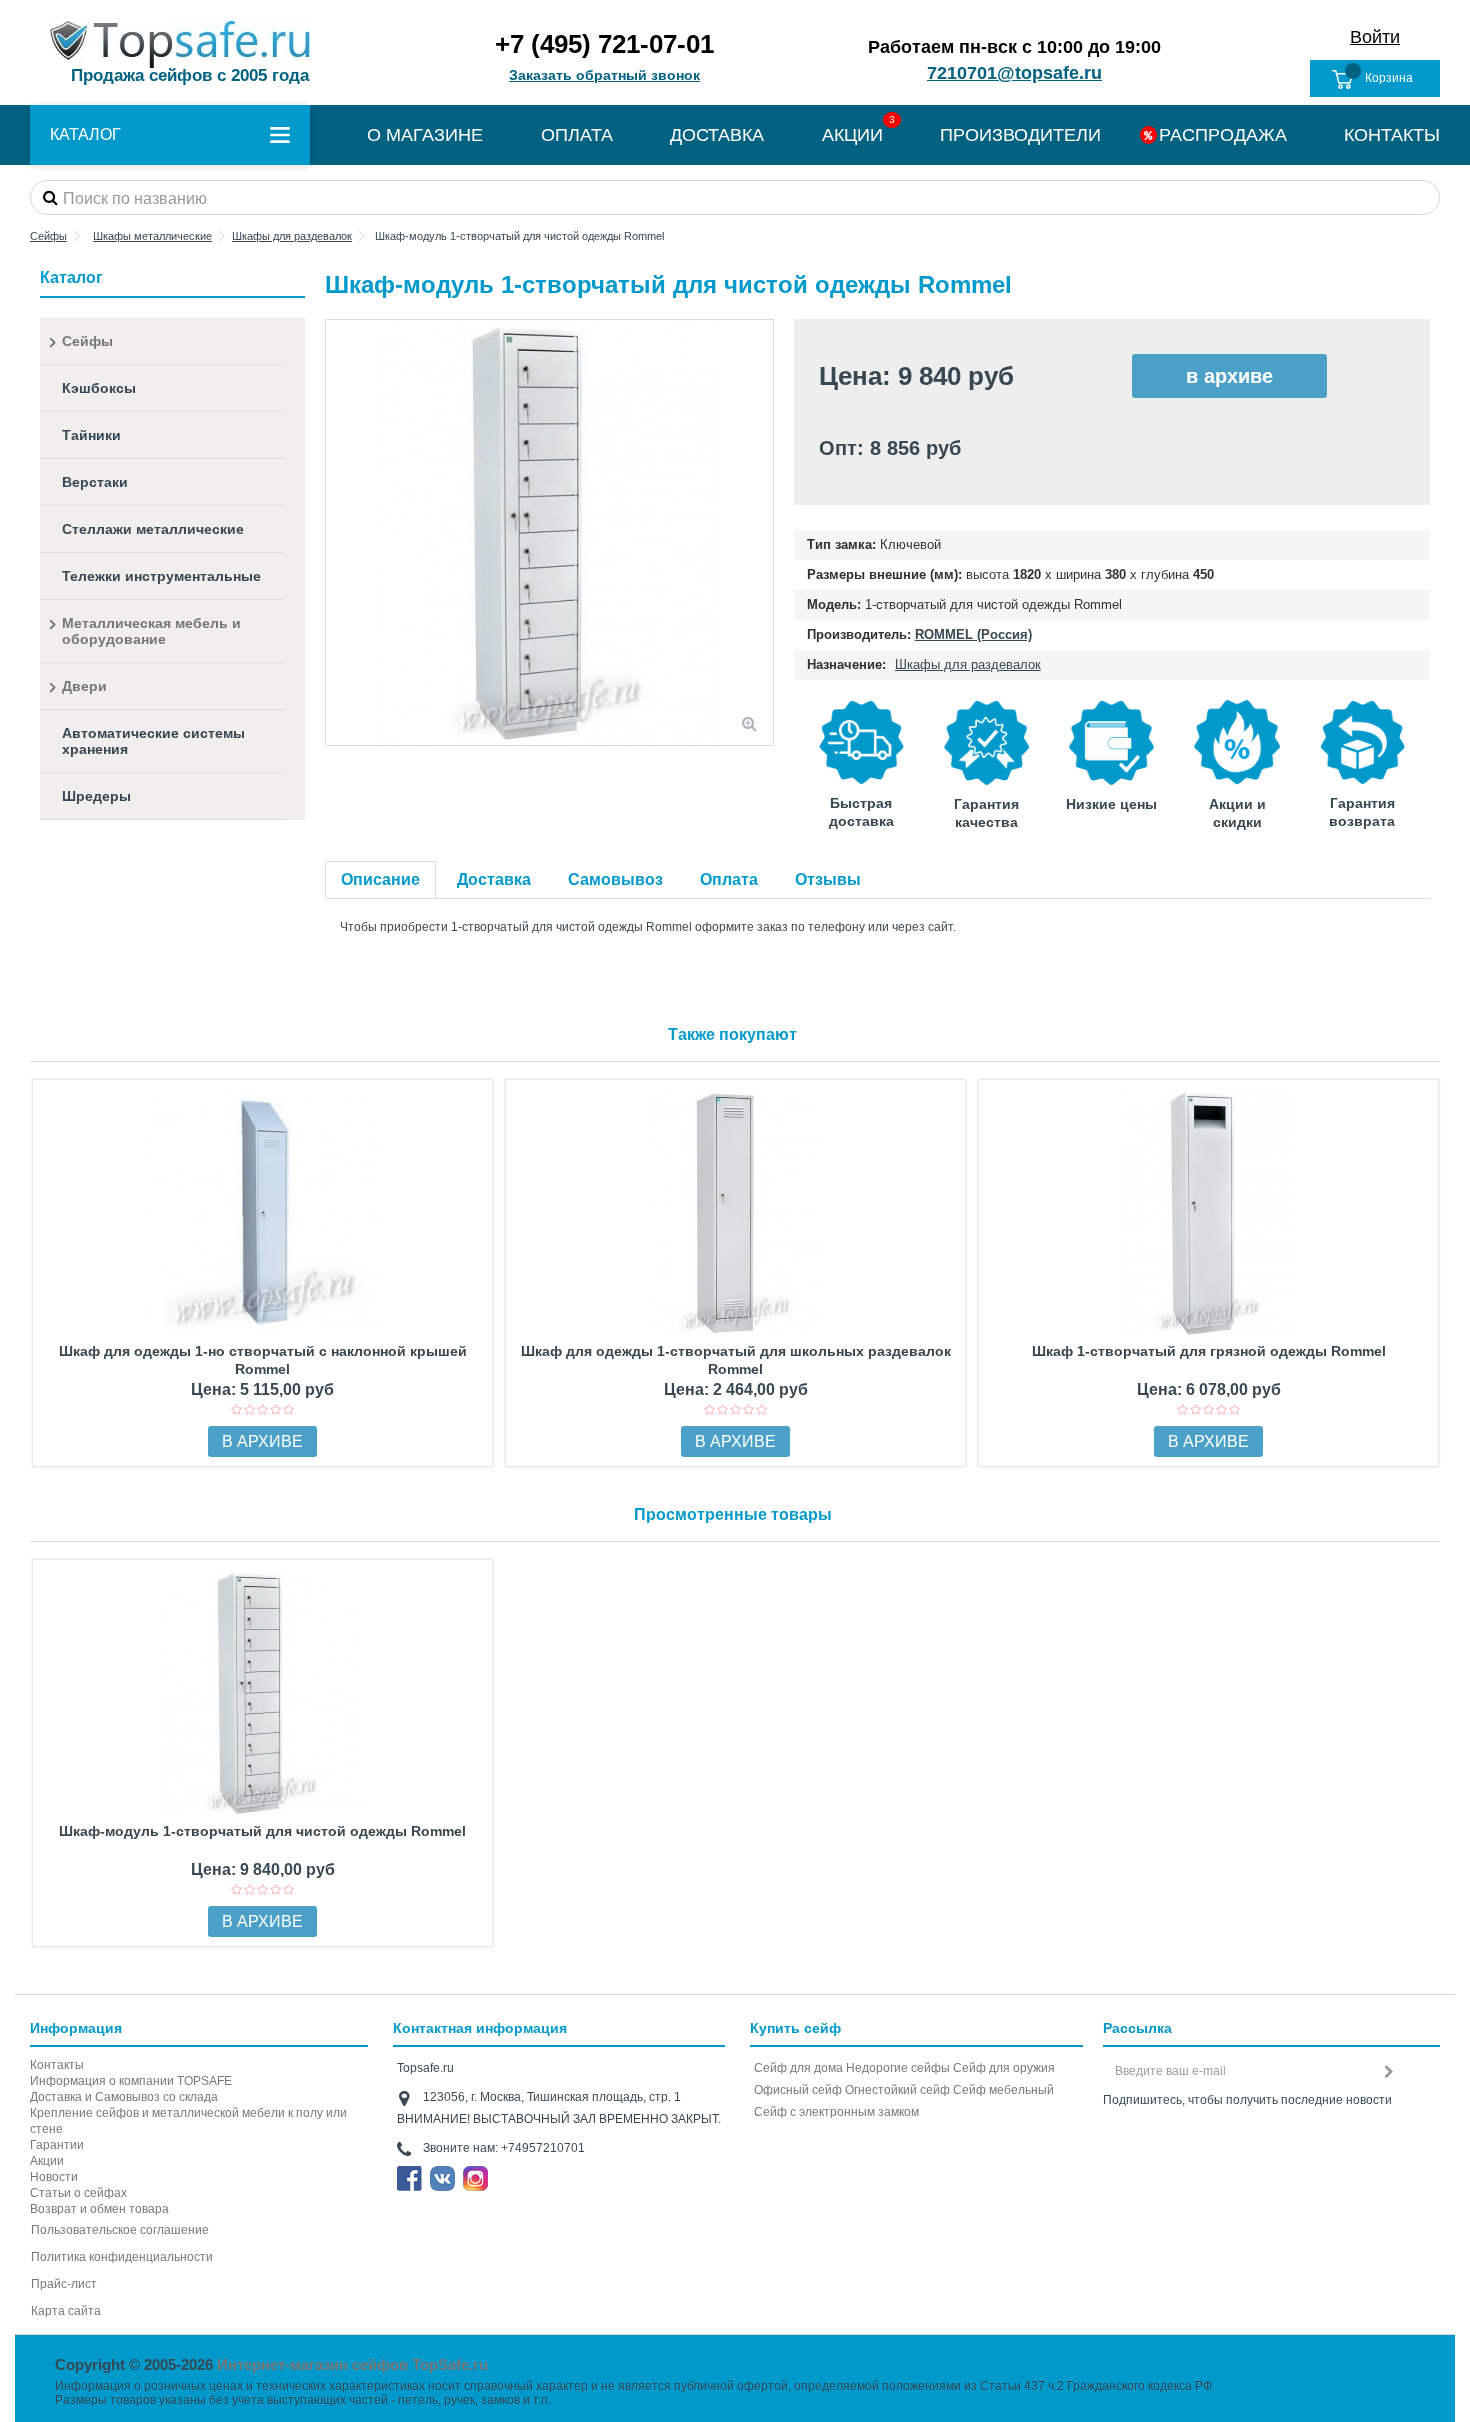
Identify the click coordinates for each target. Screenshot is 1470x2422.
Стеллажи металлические (153, 529)
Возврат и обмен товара (99, 2209)
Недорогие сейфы (898, 2068)
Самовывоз (615, 879)
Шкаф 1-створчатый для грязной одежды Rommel (1209, 1351)
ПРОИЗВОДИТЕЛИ (1020, 135)
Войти (1375, 37)
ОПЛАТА (577, 135)
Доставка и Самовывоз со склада (124, 2097)
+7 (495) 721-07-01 (604, 44)
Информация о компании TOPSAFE (131, 2081)
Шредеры (96, 796)
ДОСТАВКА (717, 135)
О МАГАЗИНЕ (425, 135)
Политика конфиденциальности (122, 2257)
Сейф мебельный (1003, 2090)
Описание (380, 879)
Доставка (494, 879)
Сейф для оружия (1004, 2068)
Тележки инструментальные (161, 576)
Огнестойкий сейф (897, 2090)
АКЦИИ (852, 135)
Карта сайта (66, 2311)
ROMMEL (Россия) (973, 634)
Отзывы (828, 879)
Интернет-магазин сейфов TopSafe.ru (352, 2364)
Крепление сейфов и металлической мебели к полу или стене (188, 2121)
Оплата (729, 879)
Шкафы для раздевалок (968, 664)
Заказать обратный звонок (604, 75)
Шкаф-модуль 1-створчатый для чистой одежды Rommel (262, 1831)
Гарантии (57, 2145)
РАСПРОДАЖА (1223, 135)
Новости (54, 2177)
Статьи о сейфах (78, 2193)
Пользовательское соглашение (120, 2230)
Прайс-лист (64, 2284)
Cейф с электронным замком (836, 2112)
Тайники (91, 435)
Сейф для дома (798, 2068)
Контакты (57, 2065)
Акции (47, 2161)
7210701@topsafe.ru (1014, 73)
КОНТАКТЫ (1392, 135)
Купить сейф (795, 2028)
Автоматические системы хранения (153, 741)
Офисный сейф (798, 2090)
